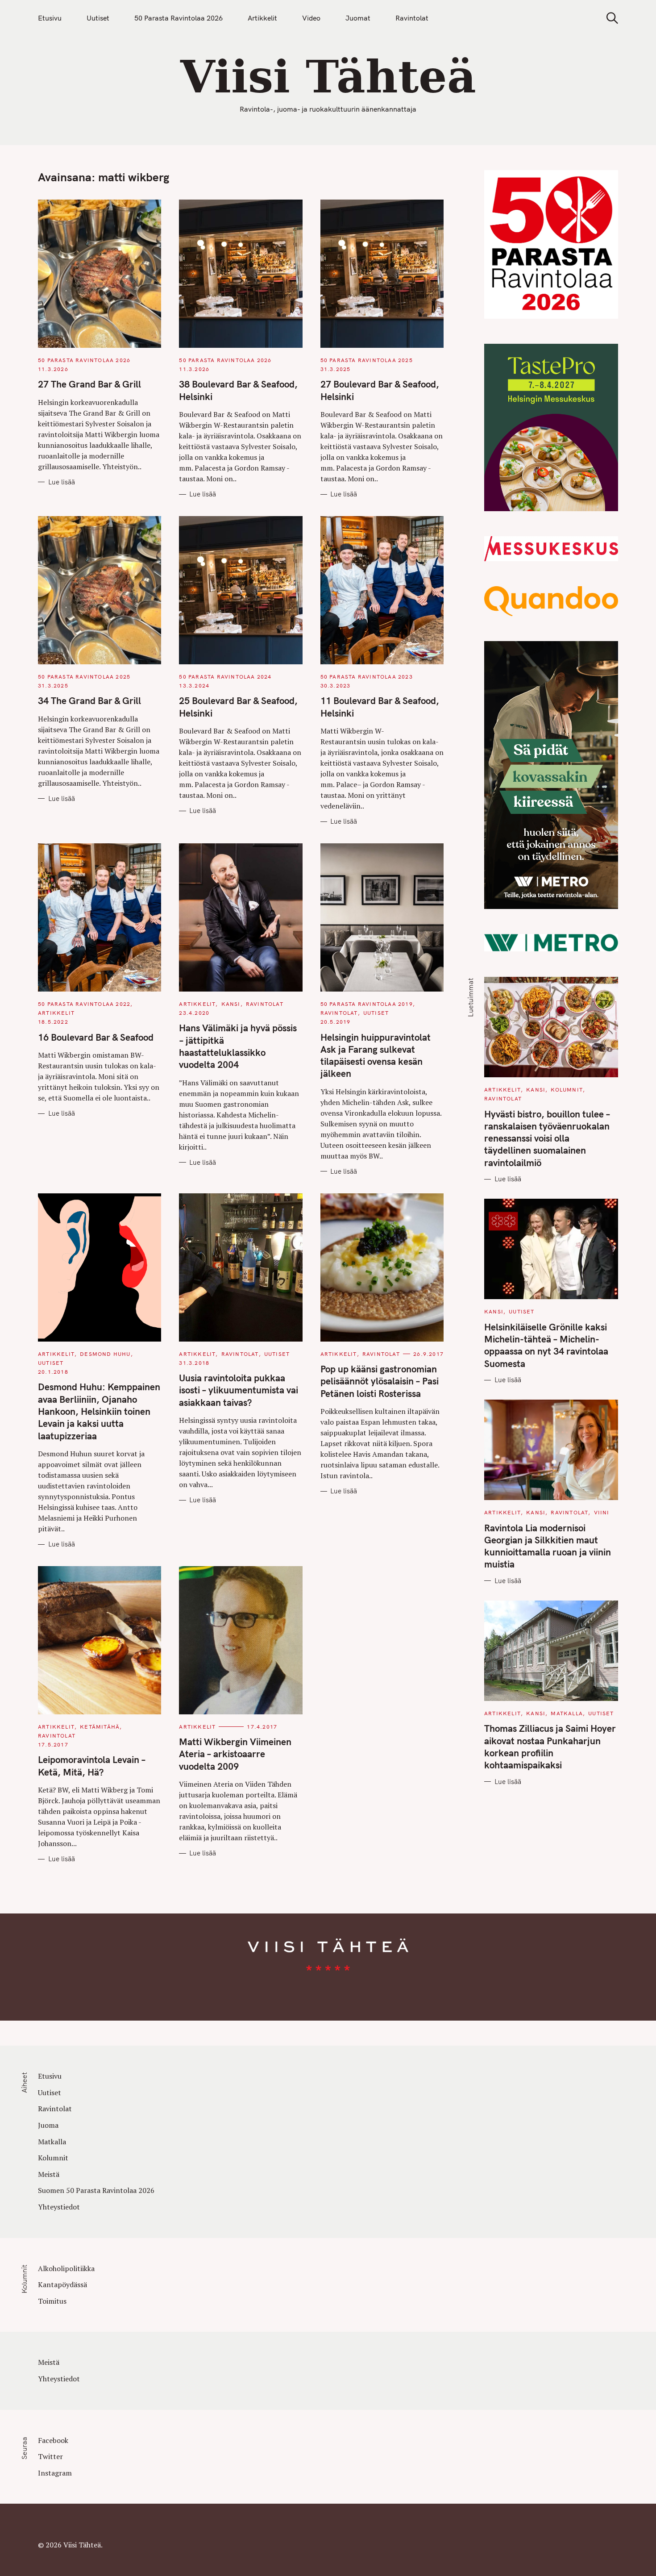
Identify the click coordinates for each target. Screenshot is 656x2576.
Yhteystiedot (59, 2207)
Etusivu (50, 18)
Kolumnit (567, 1090)
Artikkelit (262, 18)
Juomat (358, 18)
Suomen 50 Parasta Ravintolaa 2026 (96, 2190)
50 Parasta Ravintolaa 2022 (84, 1004)
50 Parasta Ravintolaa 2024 (225, 677)
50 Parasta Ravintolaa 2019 (367, 1004)
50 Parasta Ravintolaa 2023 (367, 677)
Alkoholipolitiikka (66, 2268)
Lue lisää (62, 482)
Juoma (48, 2125)
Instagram (55, 2473)
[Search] (609, 18)
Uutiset (98, 18)
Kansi (231, 1004)
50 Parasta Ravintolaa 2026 (179, 18)
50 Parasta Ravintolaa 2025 (367, 360)
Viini (602, 1512)
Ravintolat (412, 18)
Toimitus (52, 2301)
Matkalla (567, 1713)
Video (311, 18)
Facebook (53, 2440)
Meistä (49, 2174)
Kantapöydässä (62, 2284)
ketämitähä (100, 1727)
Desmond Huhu (105, 1354)
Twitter (50, 2456)
